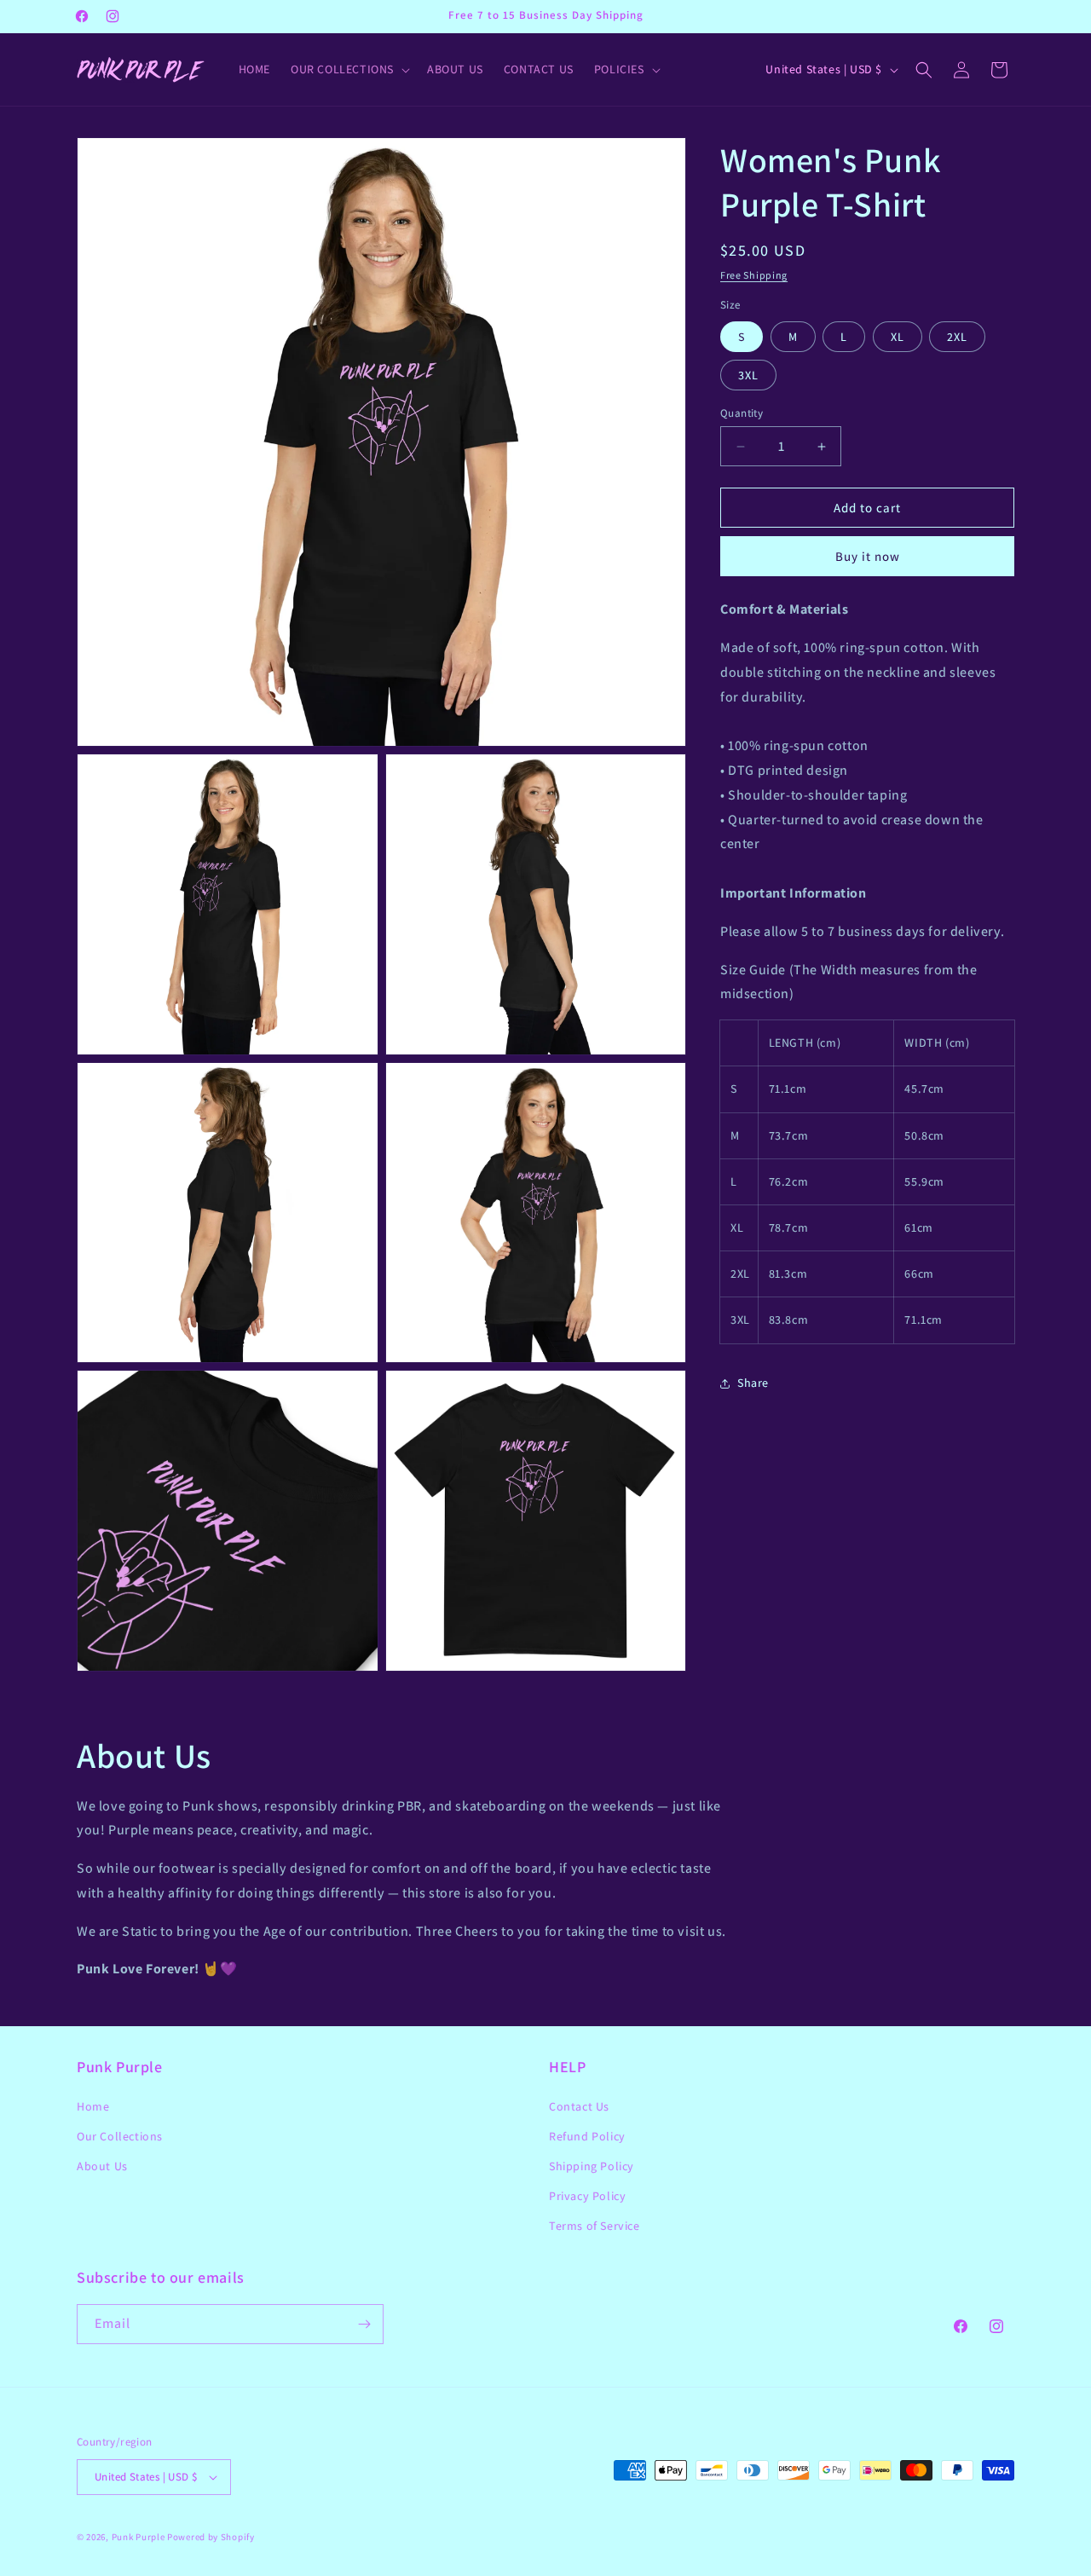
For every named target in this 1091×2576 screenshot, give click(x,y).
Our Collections (120, 2136)
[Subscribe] (364, 2324)
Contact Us (579, 2106)
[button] (349, 69)
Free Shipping (754, 275)
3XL (748, 375)
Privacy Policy (587, 2196)
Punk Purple (139, 2537)
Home (93, 2106)
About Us (102, 2166)
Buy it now (868, 556)
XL (898, 337)
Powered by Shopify (211, 2537)
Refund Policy (587, 2136)
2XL (957, 337)
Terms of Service (595, 2227)
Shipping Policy (592, 2166)
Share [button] (753, 1383)
